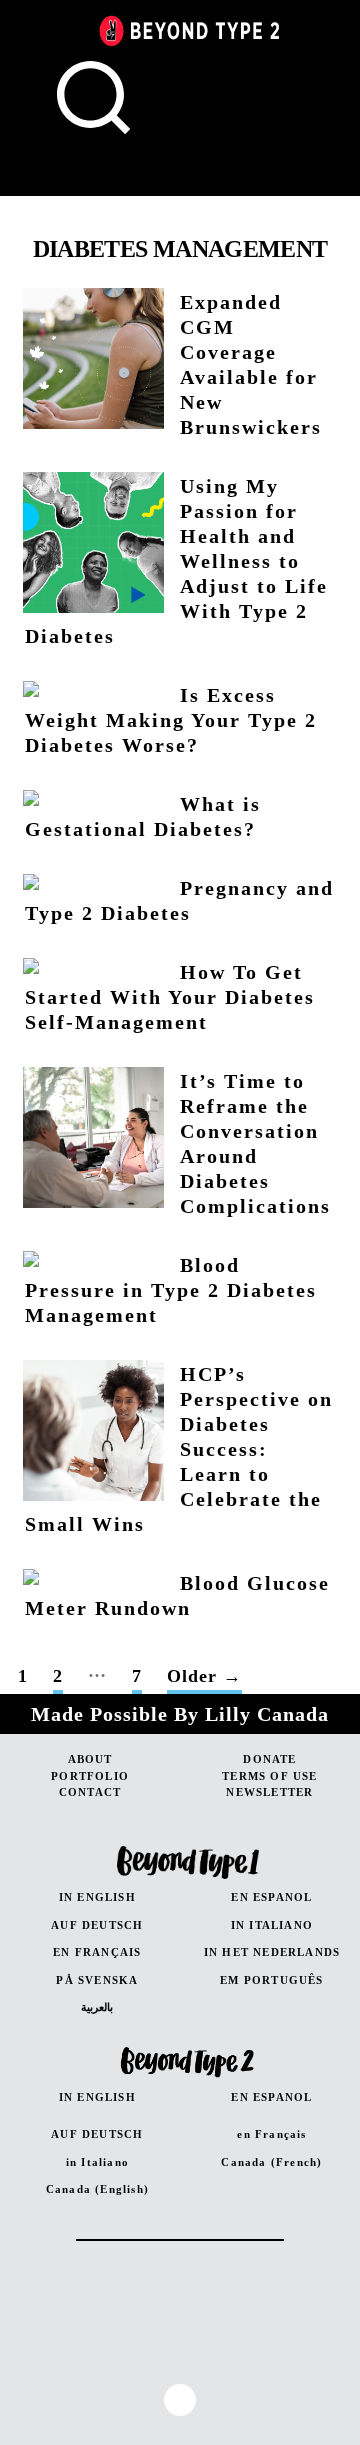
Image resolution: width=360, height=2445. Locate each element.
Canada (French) (271, 2162)
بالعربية (97, 2007)
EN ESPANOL (271, 1897)
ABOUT (90, 1759)
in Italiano (97, 2162)
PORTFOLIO (90, 1776)
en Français (271, 2134)
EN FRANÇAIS (97, 1952)
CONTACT (90, 1792)
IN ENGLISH (97, 1897)
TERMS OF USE (269, 1776)
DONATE (269, 1759)
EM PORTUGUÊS (271, 1980)
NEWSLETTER (269, 1792)
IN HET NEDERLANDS (272, 1952)
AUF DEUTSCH (97, 1925)
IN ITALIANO (272, 1925)
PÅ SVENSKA (97, 1980)
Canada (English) (97, 2189)
